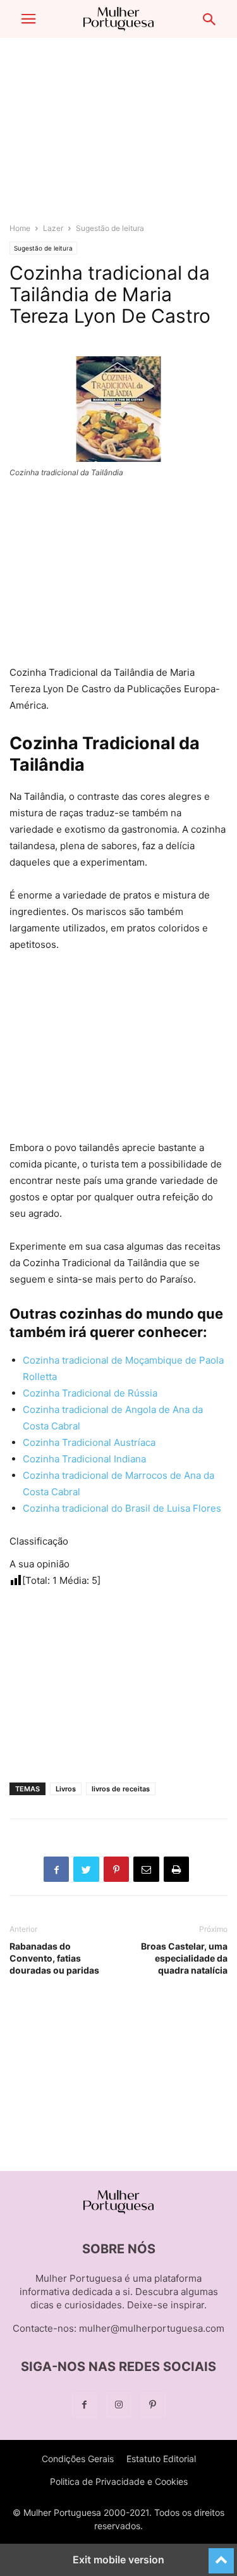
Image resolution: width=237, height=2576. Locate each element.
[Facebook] (85, 2405)
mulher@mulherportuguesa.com (152, 2328)
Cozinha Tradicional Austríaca (89, 1442)
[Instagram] (119, 2405)
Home (20, 228)
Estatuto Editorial (161, 2459)
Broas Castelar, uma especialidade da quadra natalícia (184, 1958)
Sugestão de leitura (110, 228)
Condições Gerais (78, 2459)
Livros (66, 1789)
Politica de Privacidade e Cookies (119, 2481)
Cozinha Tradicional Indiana (84, 1459)
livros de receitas (121, 1789)
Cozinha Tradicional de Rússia (90, 1393)
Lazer (53, 228)
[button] (28, 19)
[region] (119, 136)
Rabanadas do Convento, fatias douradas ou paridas (54, 1958)
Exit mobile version (118, 2560)
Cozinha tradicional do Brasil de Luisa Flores (122, 1508)
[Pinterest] (153, 2405)
